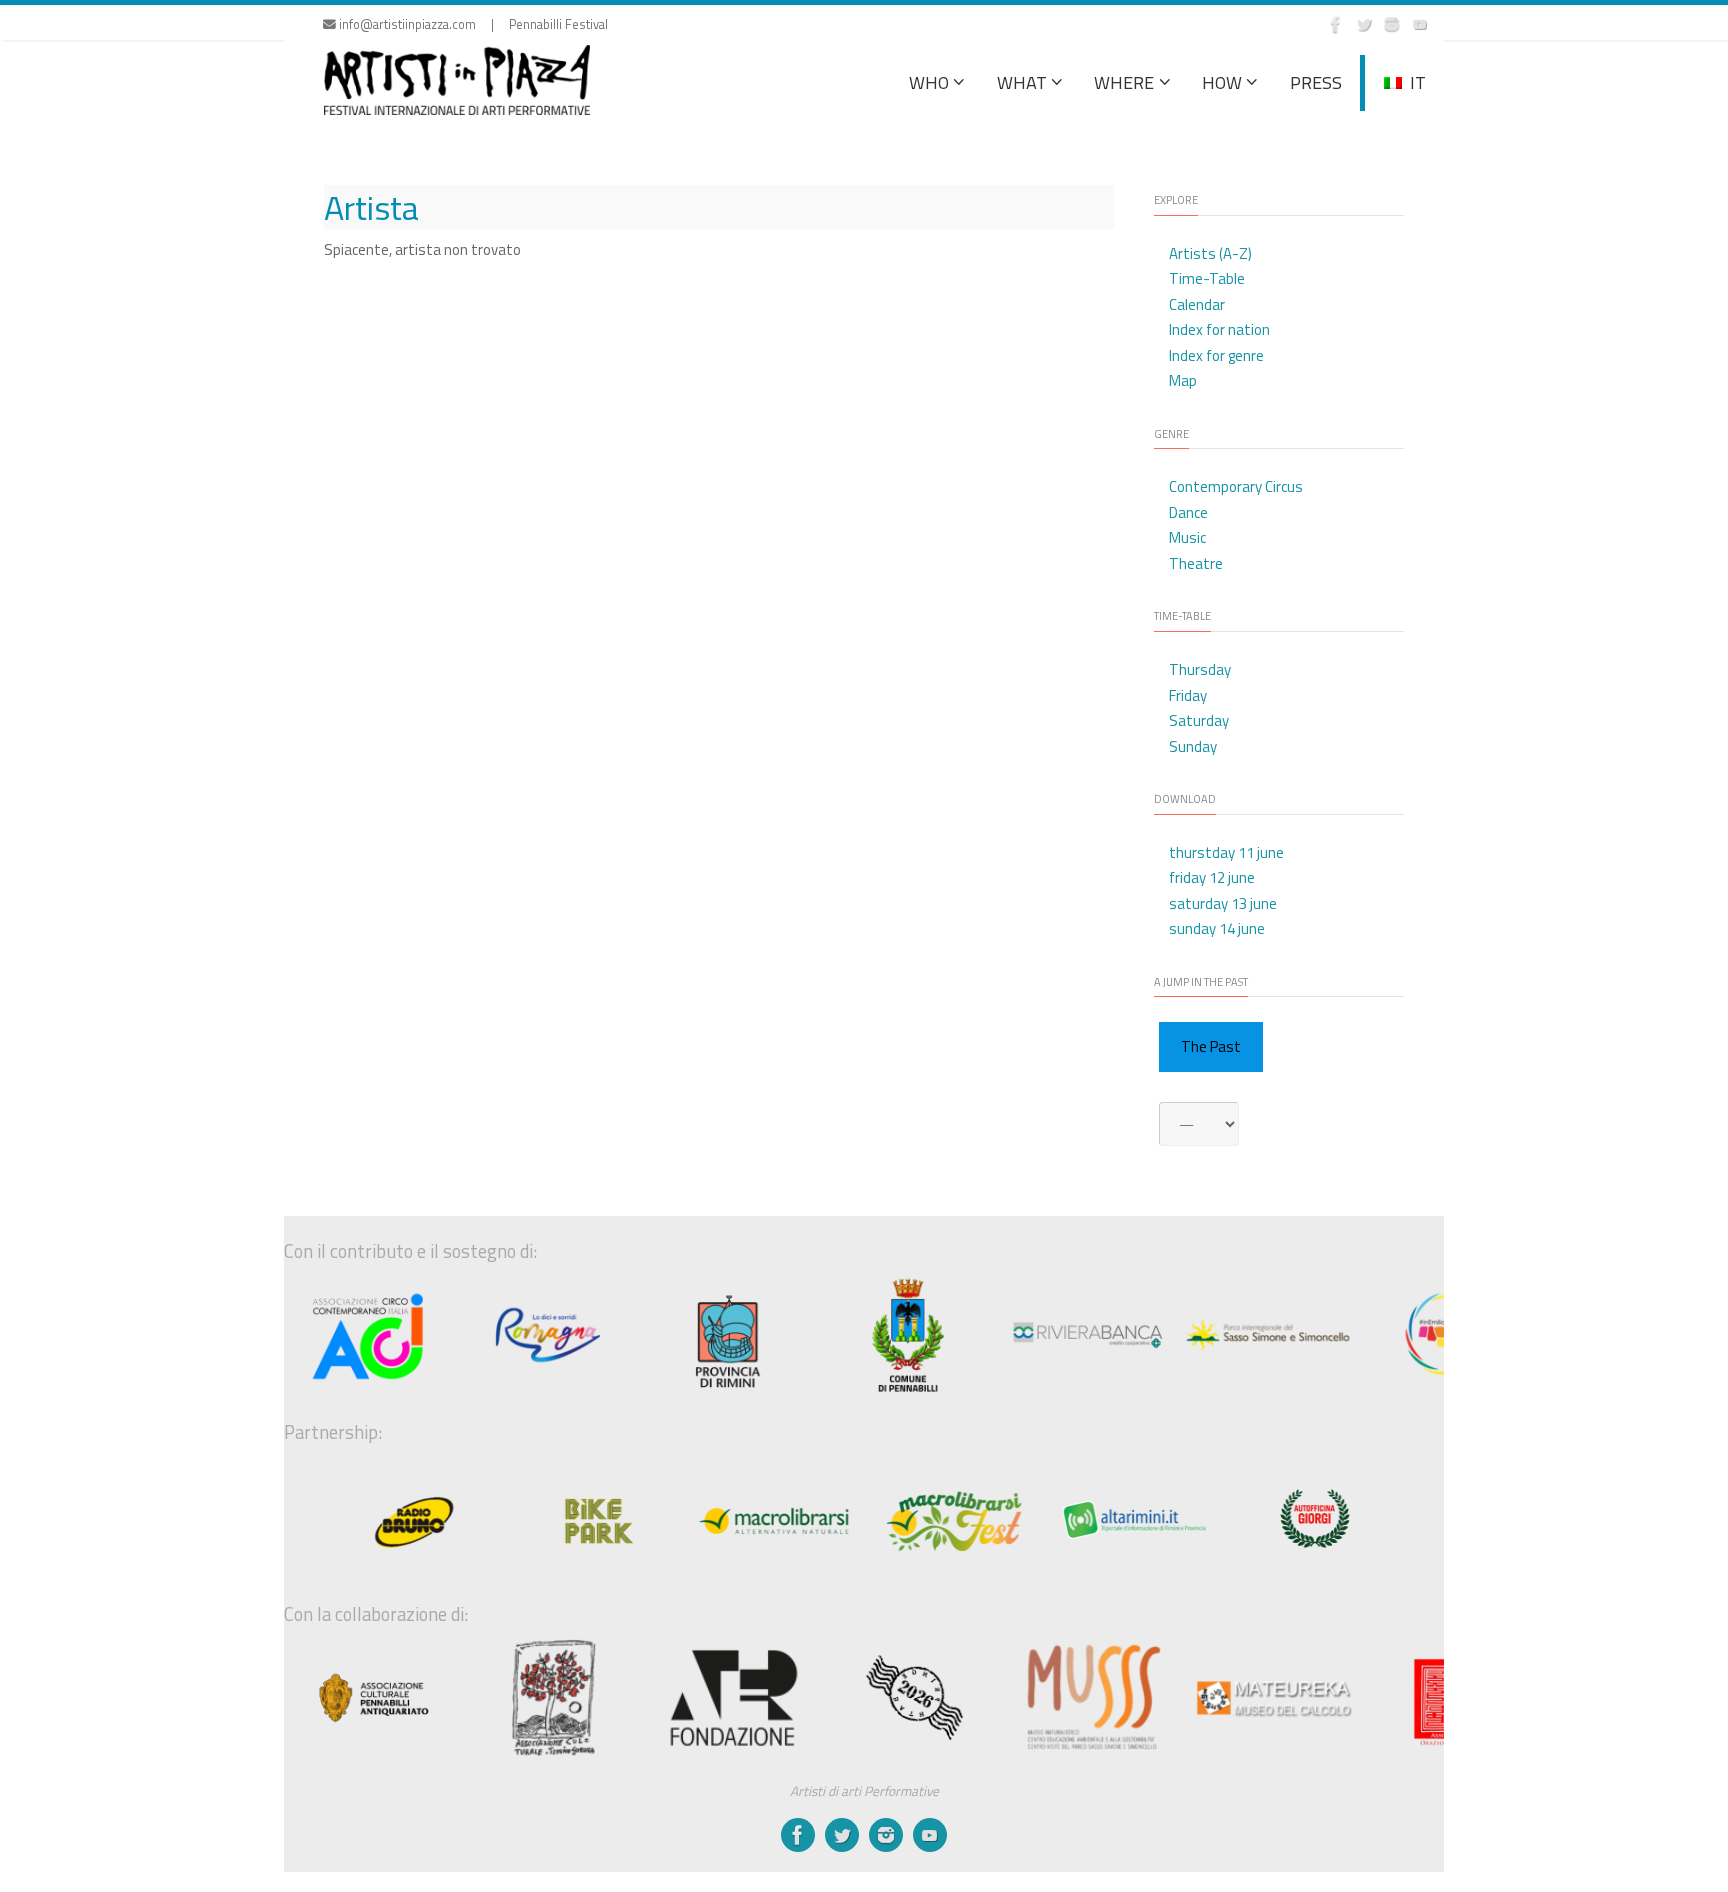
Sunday (1193, 746)
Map (1183, 380)
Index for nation (1219, 329)
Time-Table (1207, 278)
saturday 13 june (1223, 903)
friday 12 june (1212, 877)
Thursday (1200, 669)
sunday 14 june (1217, 928)
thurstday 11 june (1226, 852)
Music (1187, 537)
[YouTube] (1420, 24)
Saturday (1199, 720)
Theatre (1196, 563)
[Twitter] (1364, 24)
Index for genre (1216, 355)
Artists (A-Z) (1210, 253)
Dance (1188, 512)
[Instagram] (1392, 24)
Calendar (1197, 304)
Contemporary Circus (1236, 486)
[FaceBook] (1336, 24)
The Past (1211, 1046)
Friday (1188, 695)
